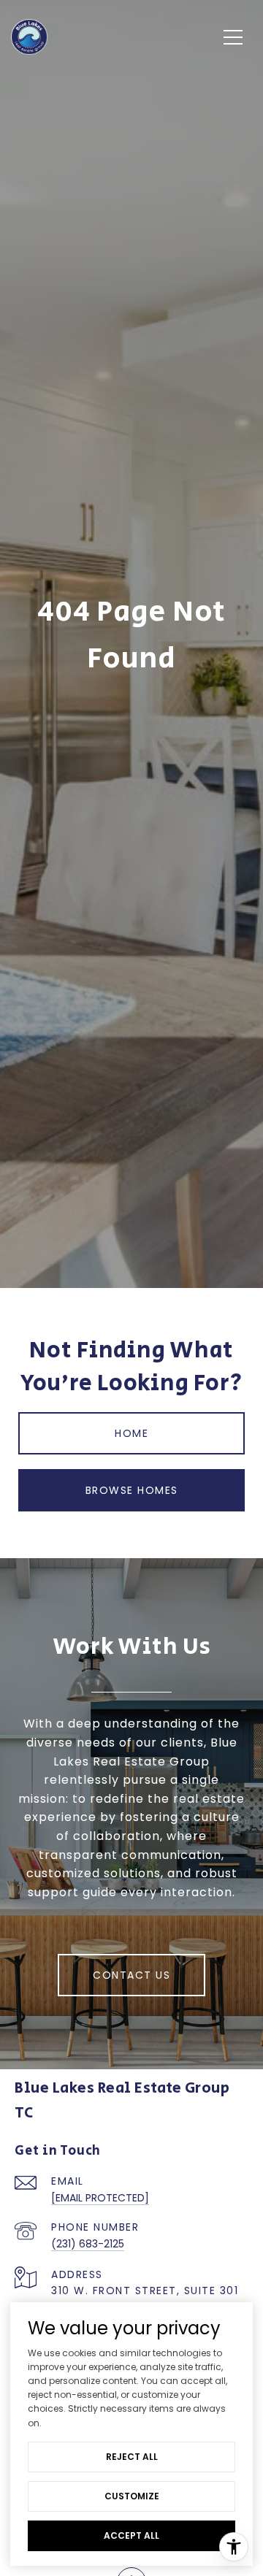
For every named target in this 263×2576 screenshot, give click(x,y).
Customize (132, 2496)
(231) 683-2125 (88, 2244)
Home (131, 1433)
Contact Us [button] (131, 1975)
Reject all (132, 2457)
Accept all (131, 2535)
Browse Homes (132, 1490)
